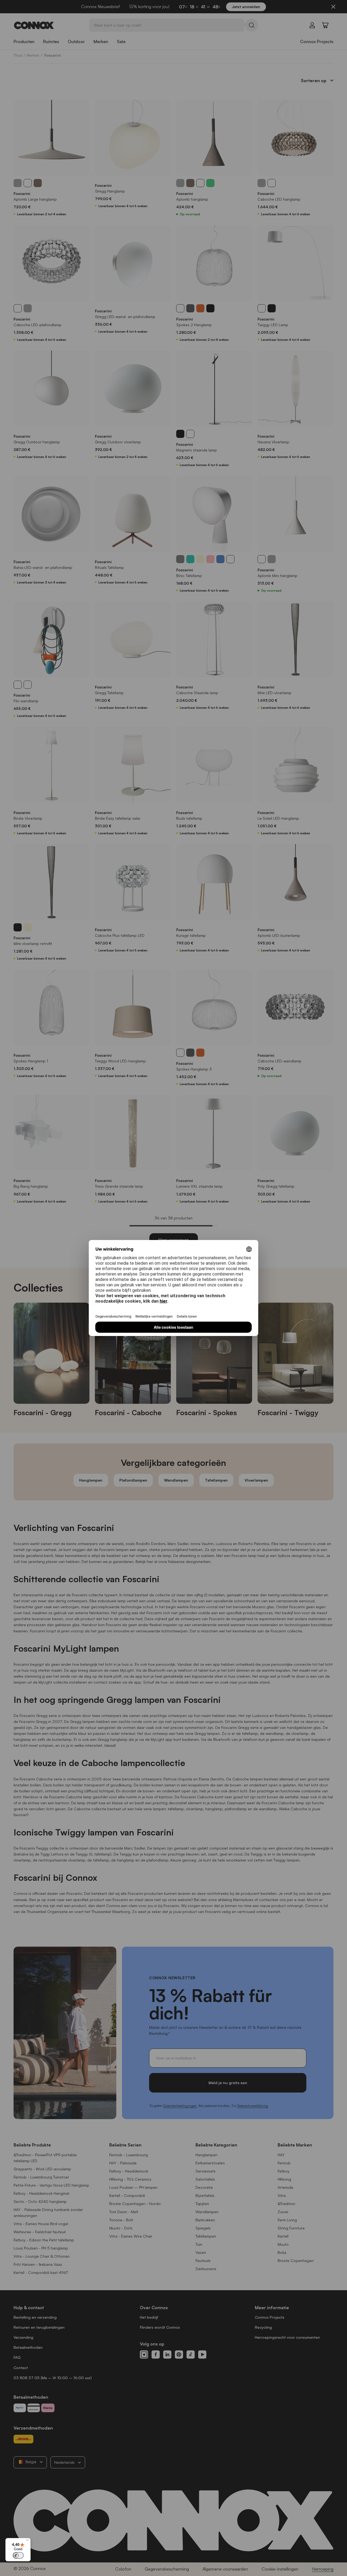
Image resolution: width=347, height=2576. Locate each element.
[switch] (18, 2555)
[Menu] (27, 2541)
